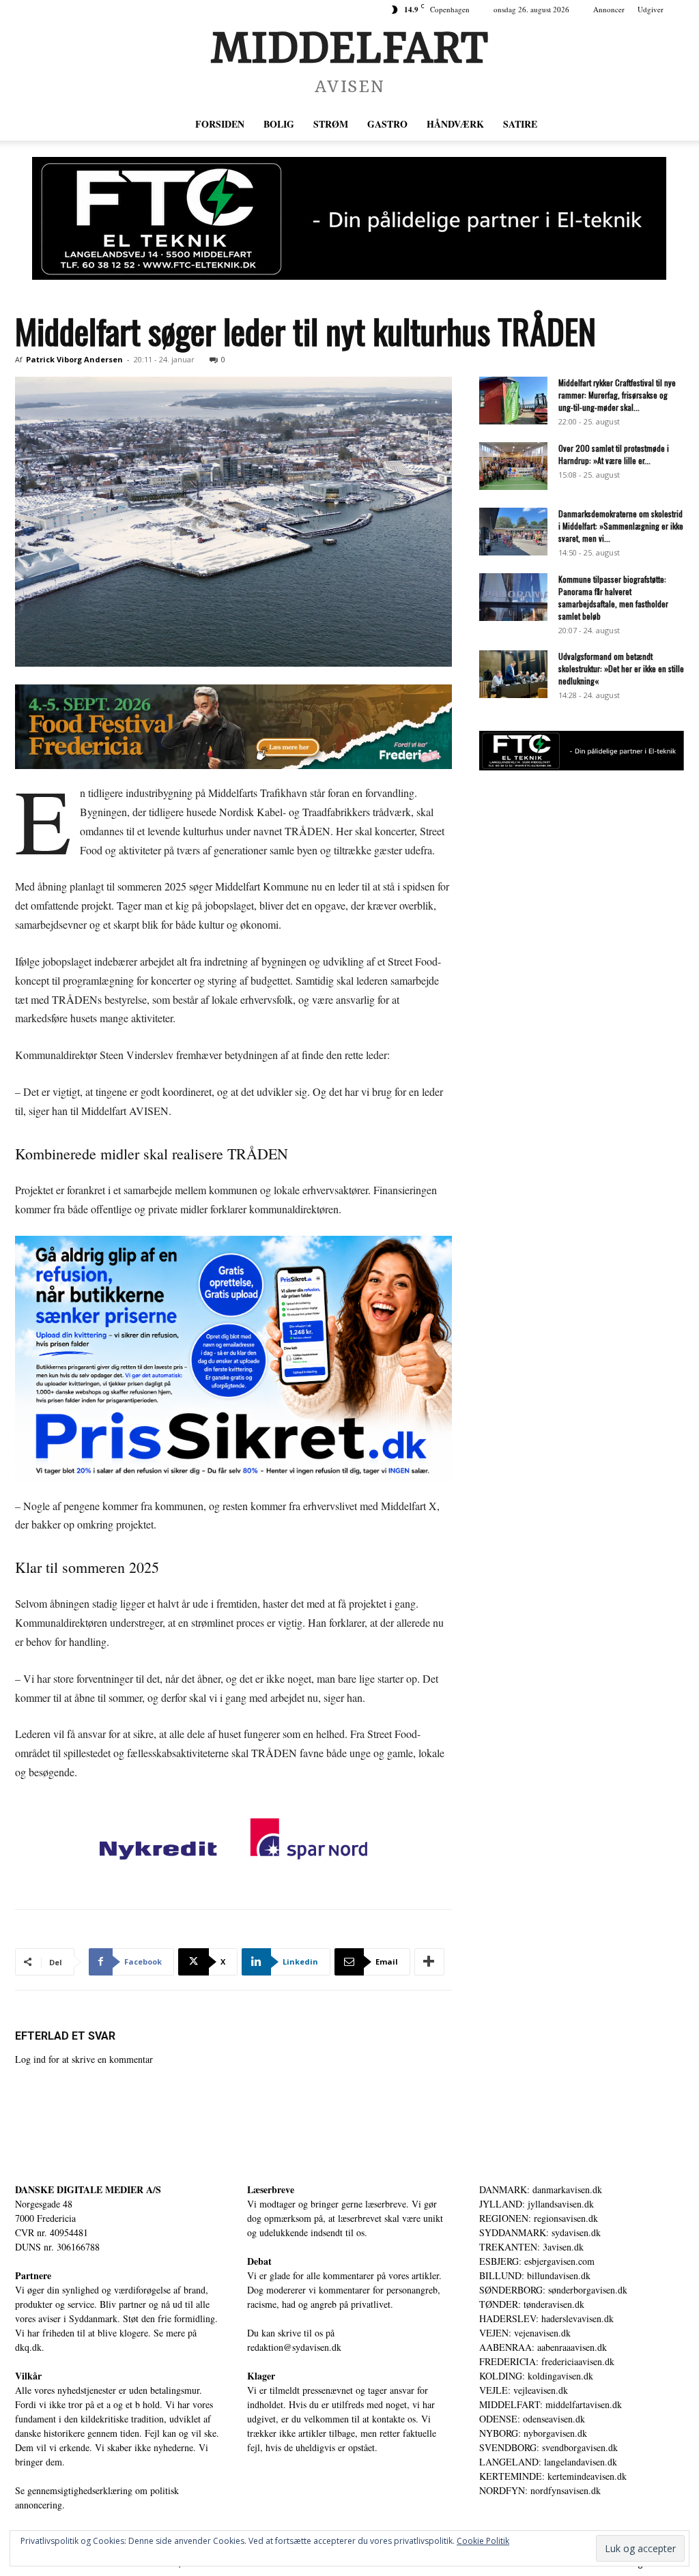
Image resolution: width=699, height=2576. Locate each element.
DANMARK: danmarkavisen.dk (541, 2189)
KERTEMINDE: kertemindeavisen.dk (553, 2476)
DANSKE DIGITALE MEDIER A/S (88, 2189)
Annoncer (609, 9)
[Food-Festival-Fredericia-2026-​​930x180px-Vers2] (233, 727)
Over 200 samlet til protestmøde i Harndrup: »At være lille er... (614, 454)
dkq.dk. (30, 2347)
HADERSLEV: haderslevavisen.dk (546, 2318)
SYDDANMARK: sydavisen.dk (540, 2232)
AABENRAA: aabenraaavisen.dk (543, 2347)
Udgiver (651, 9)
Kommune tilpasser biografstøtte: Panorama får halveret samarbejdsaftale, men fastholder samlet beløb (613, 597)
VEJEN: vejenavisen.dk (525, 2333)
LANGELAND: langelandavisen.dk (548, 2462)
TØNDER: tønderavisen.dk (532, 2304)
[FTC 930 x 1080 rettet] (349, 218)
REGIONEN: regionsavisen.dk (539, 2218)
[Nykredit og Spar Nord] (233, 1842)
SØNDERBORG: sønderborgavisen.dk (553, 2290)
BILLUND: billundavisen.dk (535, 2275)
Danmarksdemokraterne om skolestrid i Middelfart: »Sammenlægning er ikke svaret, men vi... (621, 526)
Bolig (279, 124)
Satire (520, 124)
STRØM (331, 124)
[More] (429, 1962)
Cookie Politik (483, 2541)
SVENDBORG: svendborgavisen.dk (548, 2447)
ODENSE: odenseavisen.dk (532, 2419)
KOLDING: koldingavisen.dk (536, 2376)
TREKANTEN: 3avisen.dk (531, 2247)
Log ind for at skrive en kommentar (84, 2059)
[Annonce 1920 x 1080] (233, 1359)
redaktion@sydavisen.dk (294, 2347)
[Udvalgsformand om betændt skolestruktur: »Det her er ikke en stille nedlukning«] (513, 674)
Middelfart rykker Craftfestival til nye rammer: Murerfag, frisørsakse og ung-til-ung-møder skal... (617, 395)
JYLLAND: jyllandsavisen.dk (537, 2204)
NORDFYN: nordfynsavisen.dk (540, 2490)
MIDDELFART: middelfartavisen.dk (551, 2404)
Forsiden (220, 124)
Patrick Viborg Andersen (74, 359)
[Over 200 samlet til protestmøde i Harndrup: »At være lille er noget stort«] (513, 466)
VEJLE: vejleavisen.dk (524, 2390)
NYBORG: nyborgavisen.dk (533, 2433)
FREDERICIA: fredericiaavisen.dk (547, 2361)
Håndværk (455, 124)
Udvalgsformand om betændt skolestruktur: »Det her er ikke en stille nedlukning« (621, 668)
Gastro (387, 124)
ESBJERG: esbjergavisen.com (537, 2261)
